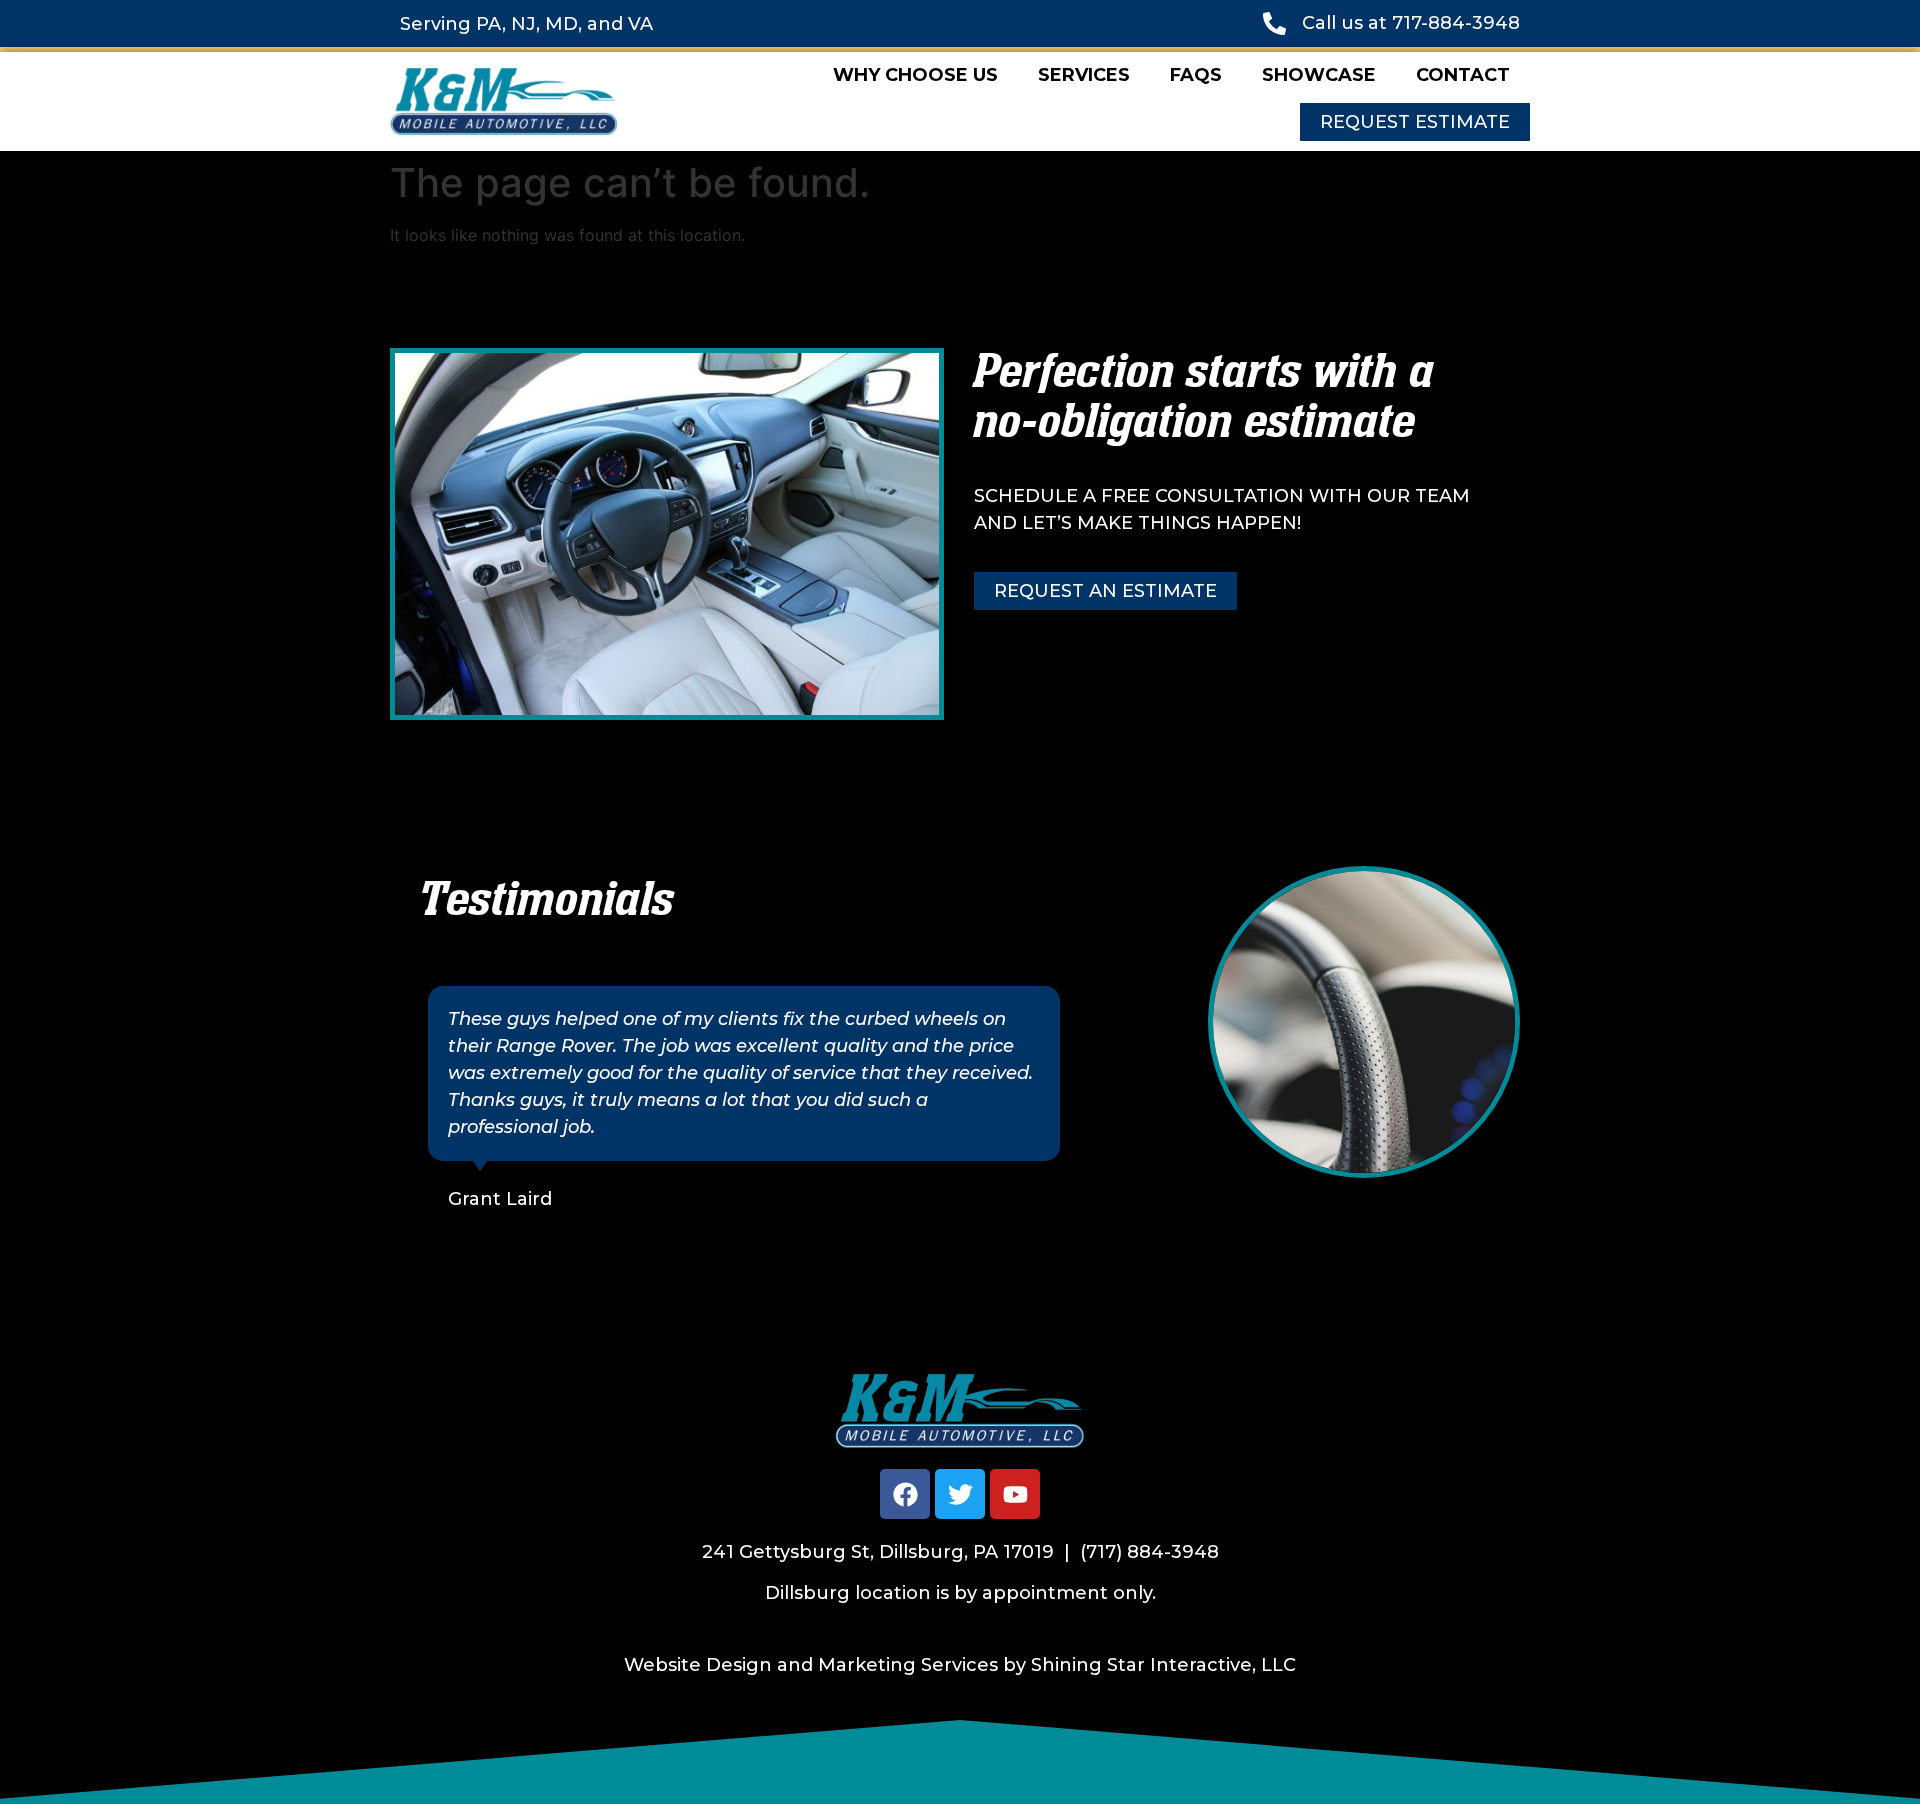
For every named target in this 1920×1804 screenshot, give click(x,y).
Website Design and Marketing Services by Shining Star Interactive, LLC (960, 1665)
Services (1084, 75)
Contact (1463, 75)
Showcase (1319, 75)
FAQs (1196, 75)
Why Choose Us (915, 75)
